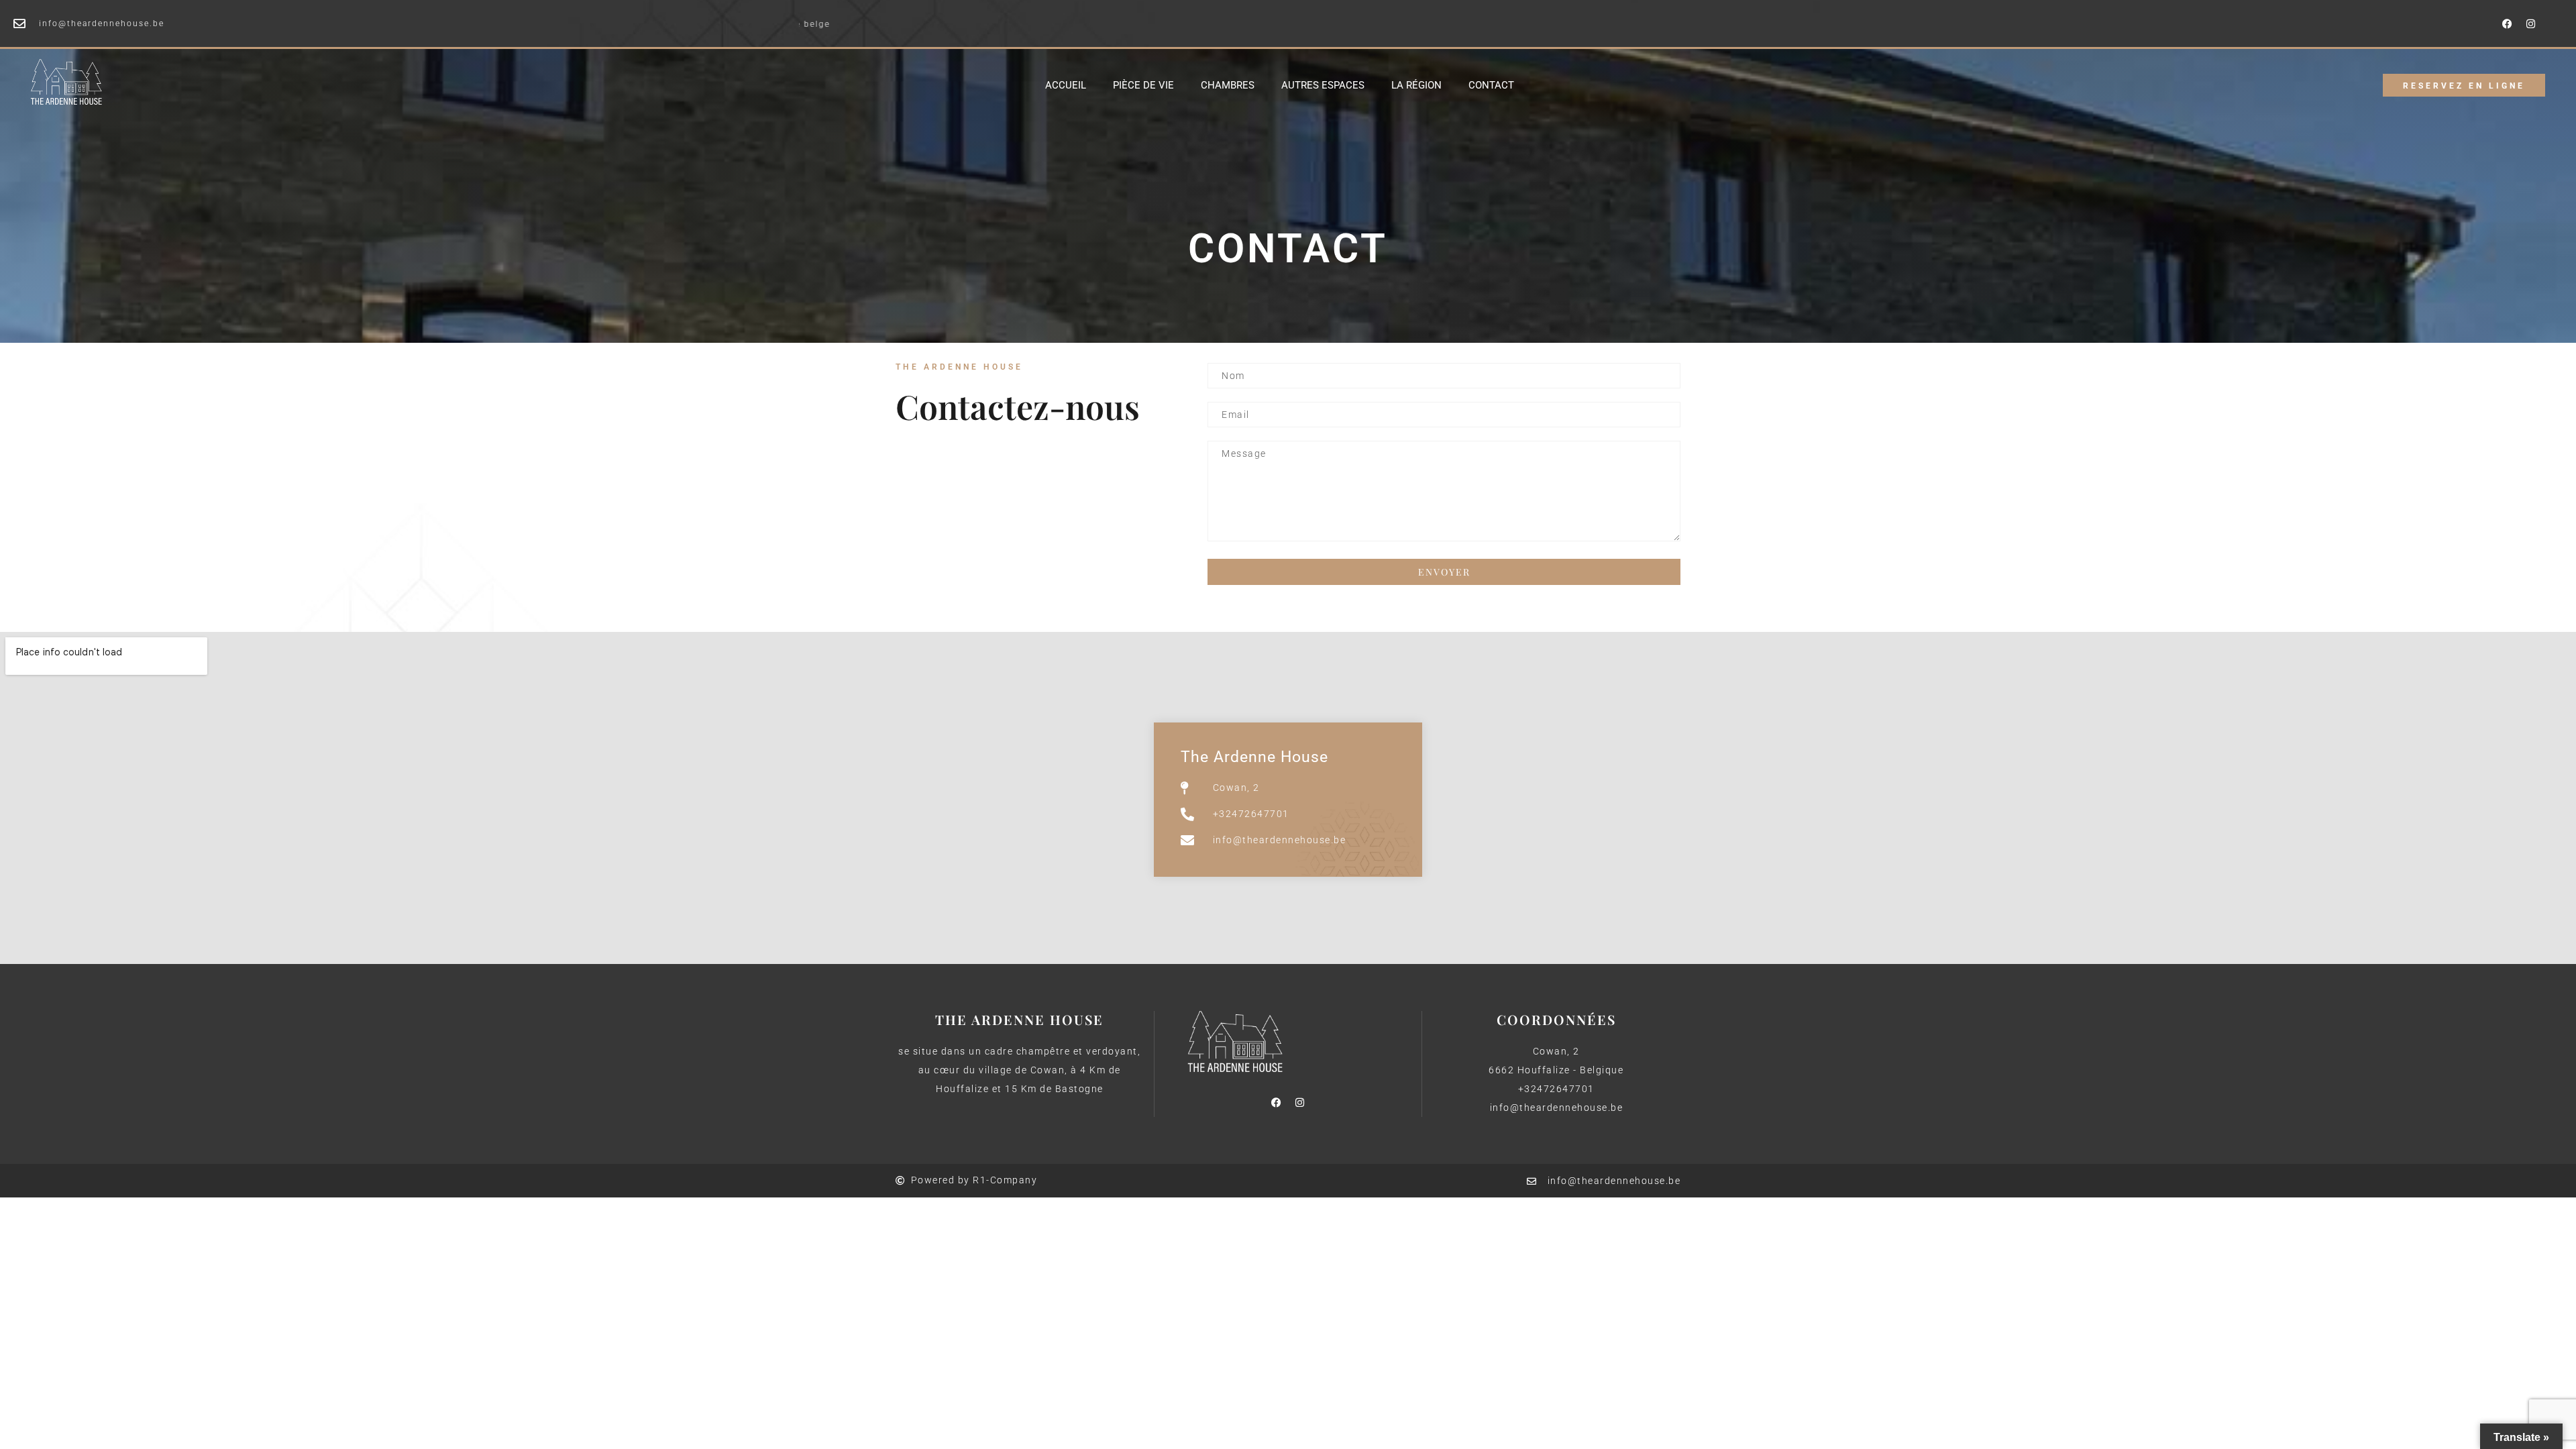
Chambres (1228, 85)
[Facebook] (2508, 23)
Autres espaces (1323, 85)
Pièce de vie (1143, 85)
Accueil (1066, 85)
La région (1416, 85)
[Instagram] (2531, 23)
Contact (1491, 85)
